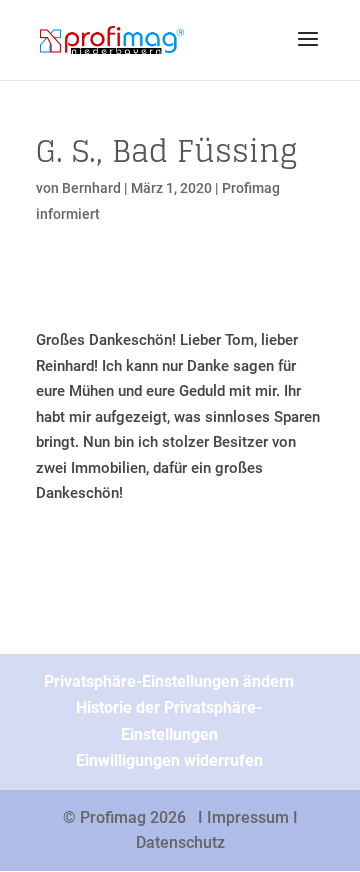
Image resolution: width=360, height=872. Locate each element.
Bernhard (91, 188)
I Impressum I (248, 817)
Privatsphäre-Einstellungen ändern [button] (169, 681)
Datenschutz (180, 842)
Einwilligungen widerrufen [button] (169, 760)
